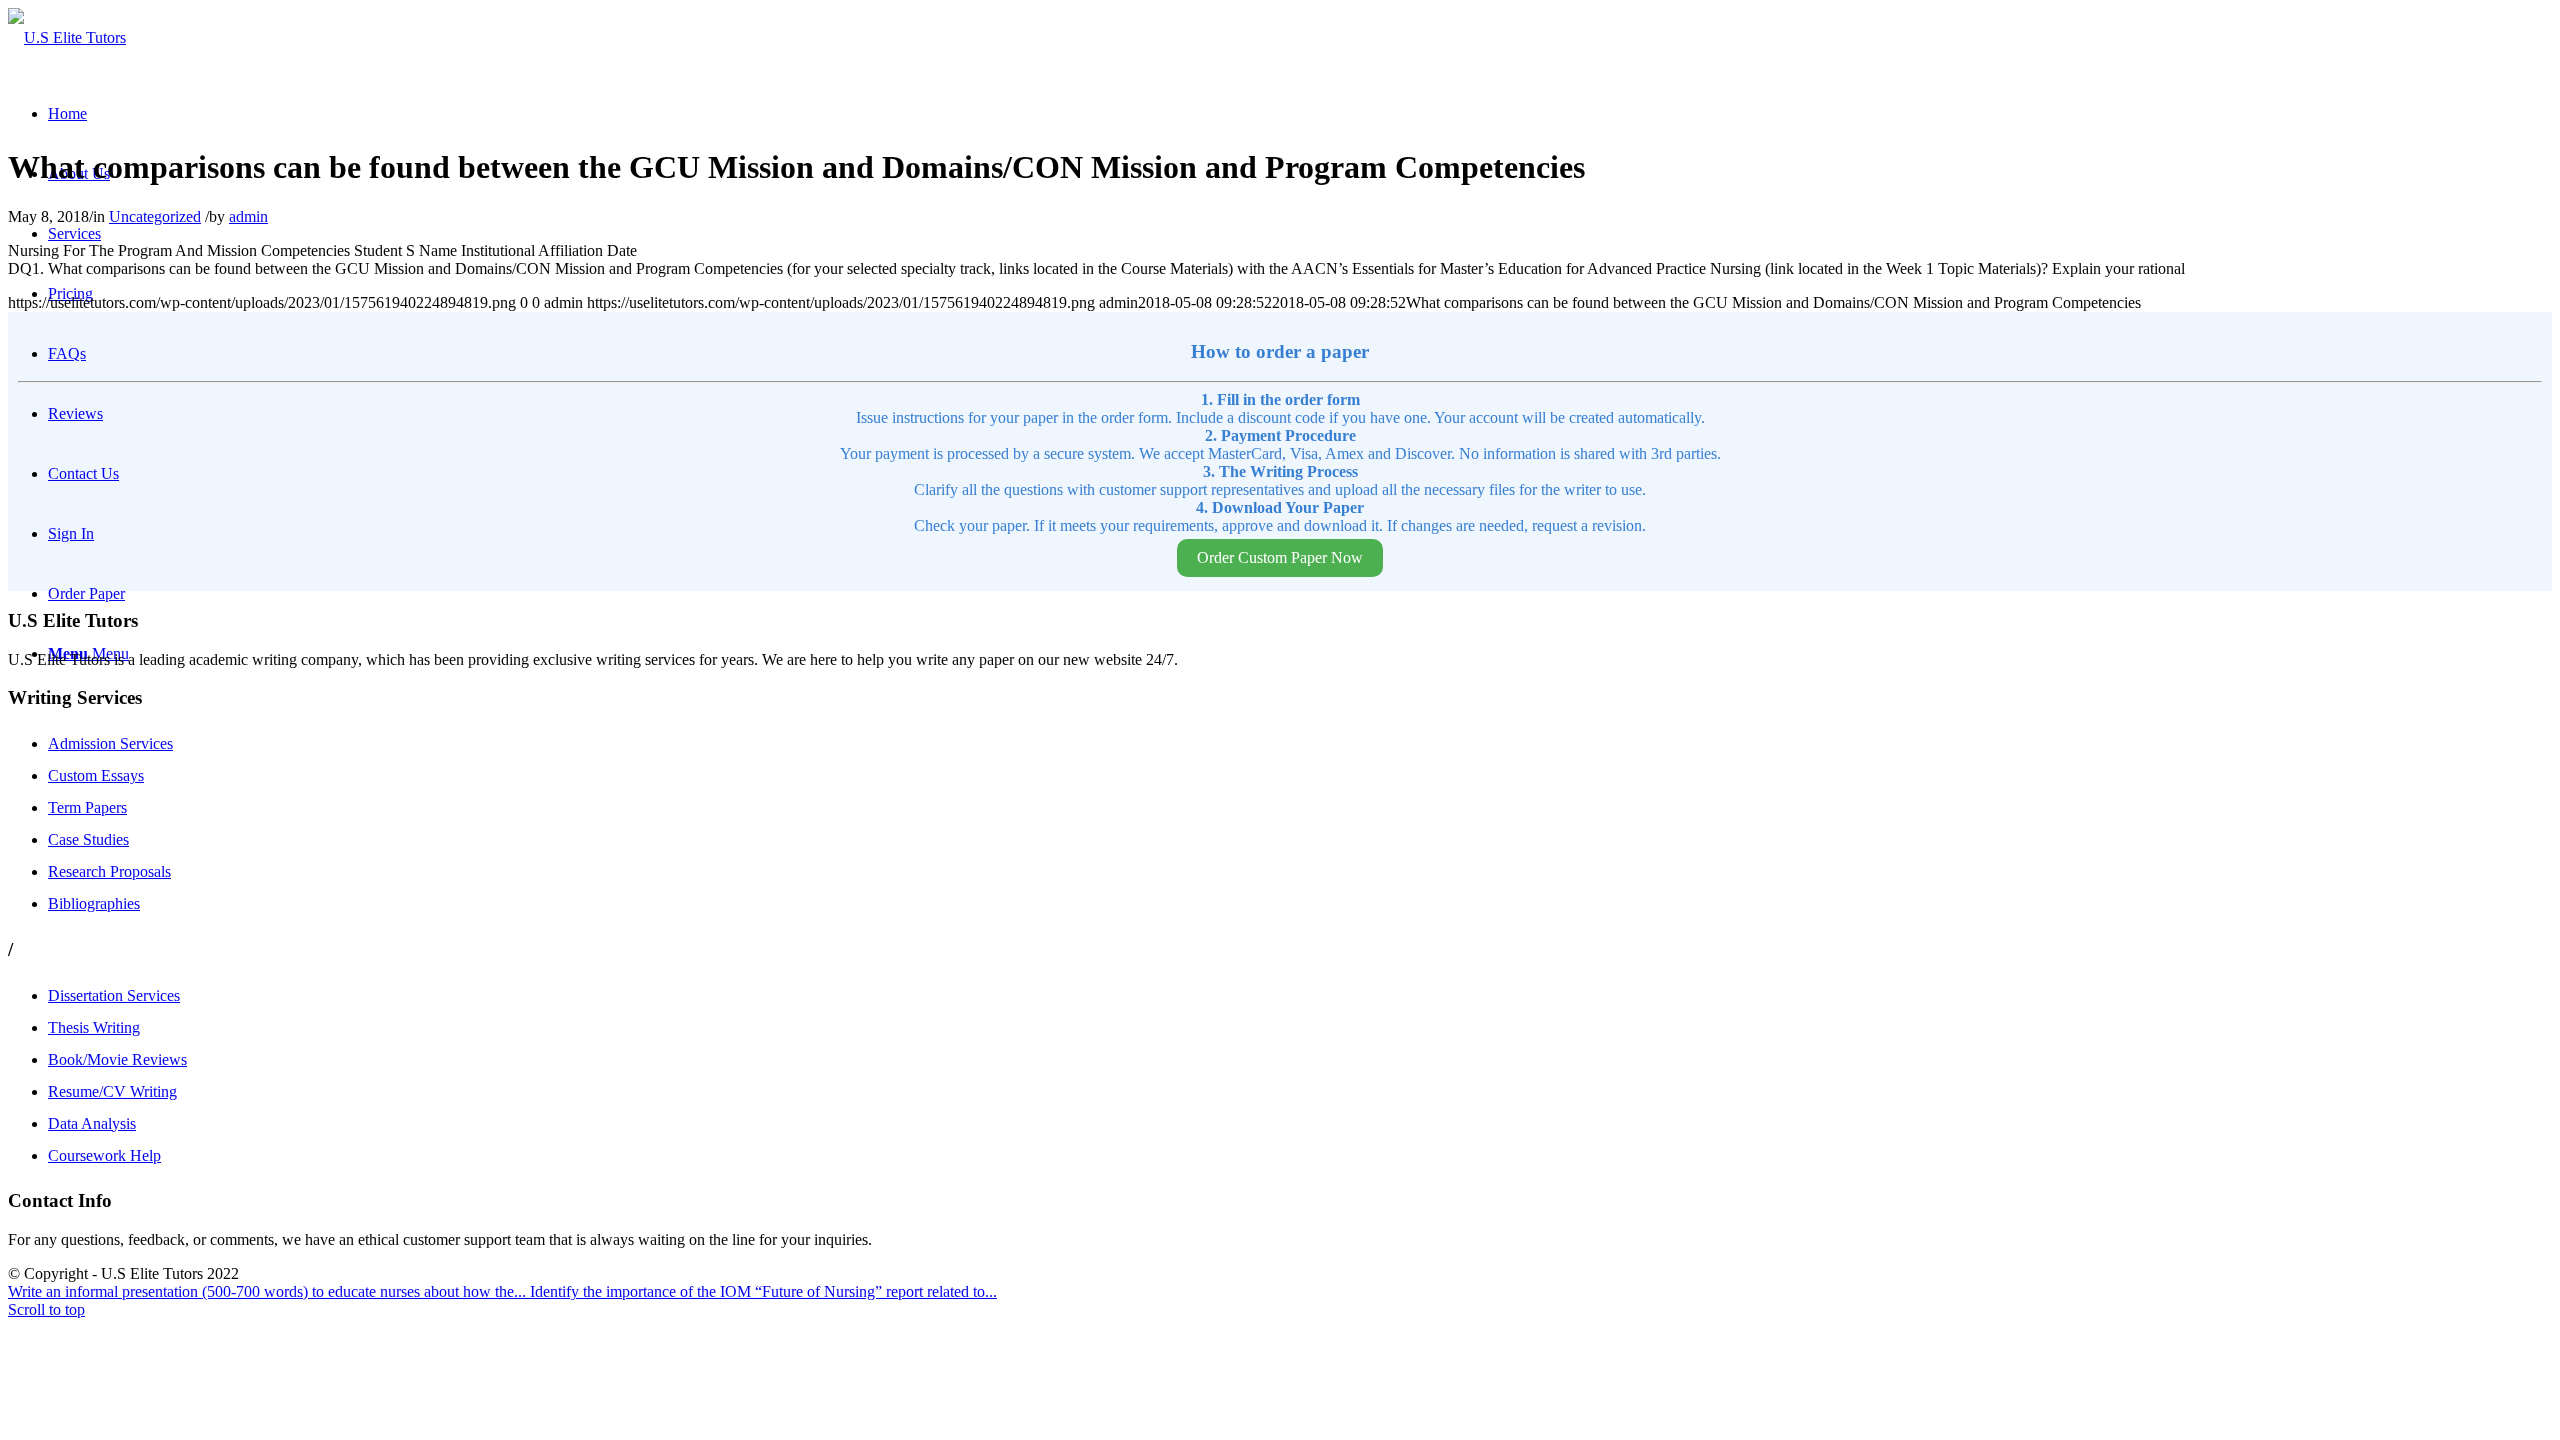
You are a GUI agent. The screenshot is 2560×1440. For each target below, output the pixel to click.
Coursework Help (104, 1155)
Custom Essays (96, 775)
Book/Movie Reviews (117, 1059)
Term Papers (87, 807)
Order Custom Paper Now (1280, 557)
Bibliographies (94, 903)
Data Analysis (92, 1123)
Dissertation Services (114, 995)
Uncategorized (155, 216)
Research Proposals (109, 871)
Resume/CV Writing (112, 1091)
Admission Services (110, 743)
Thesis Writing (94, 1027)
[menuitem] (67, 113)
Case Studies (88, 839)
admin (248, 216)
